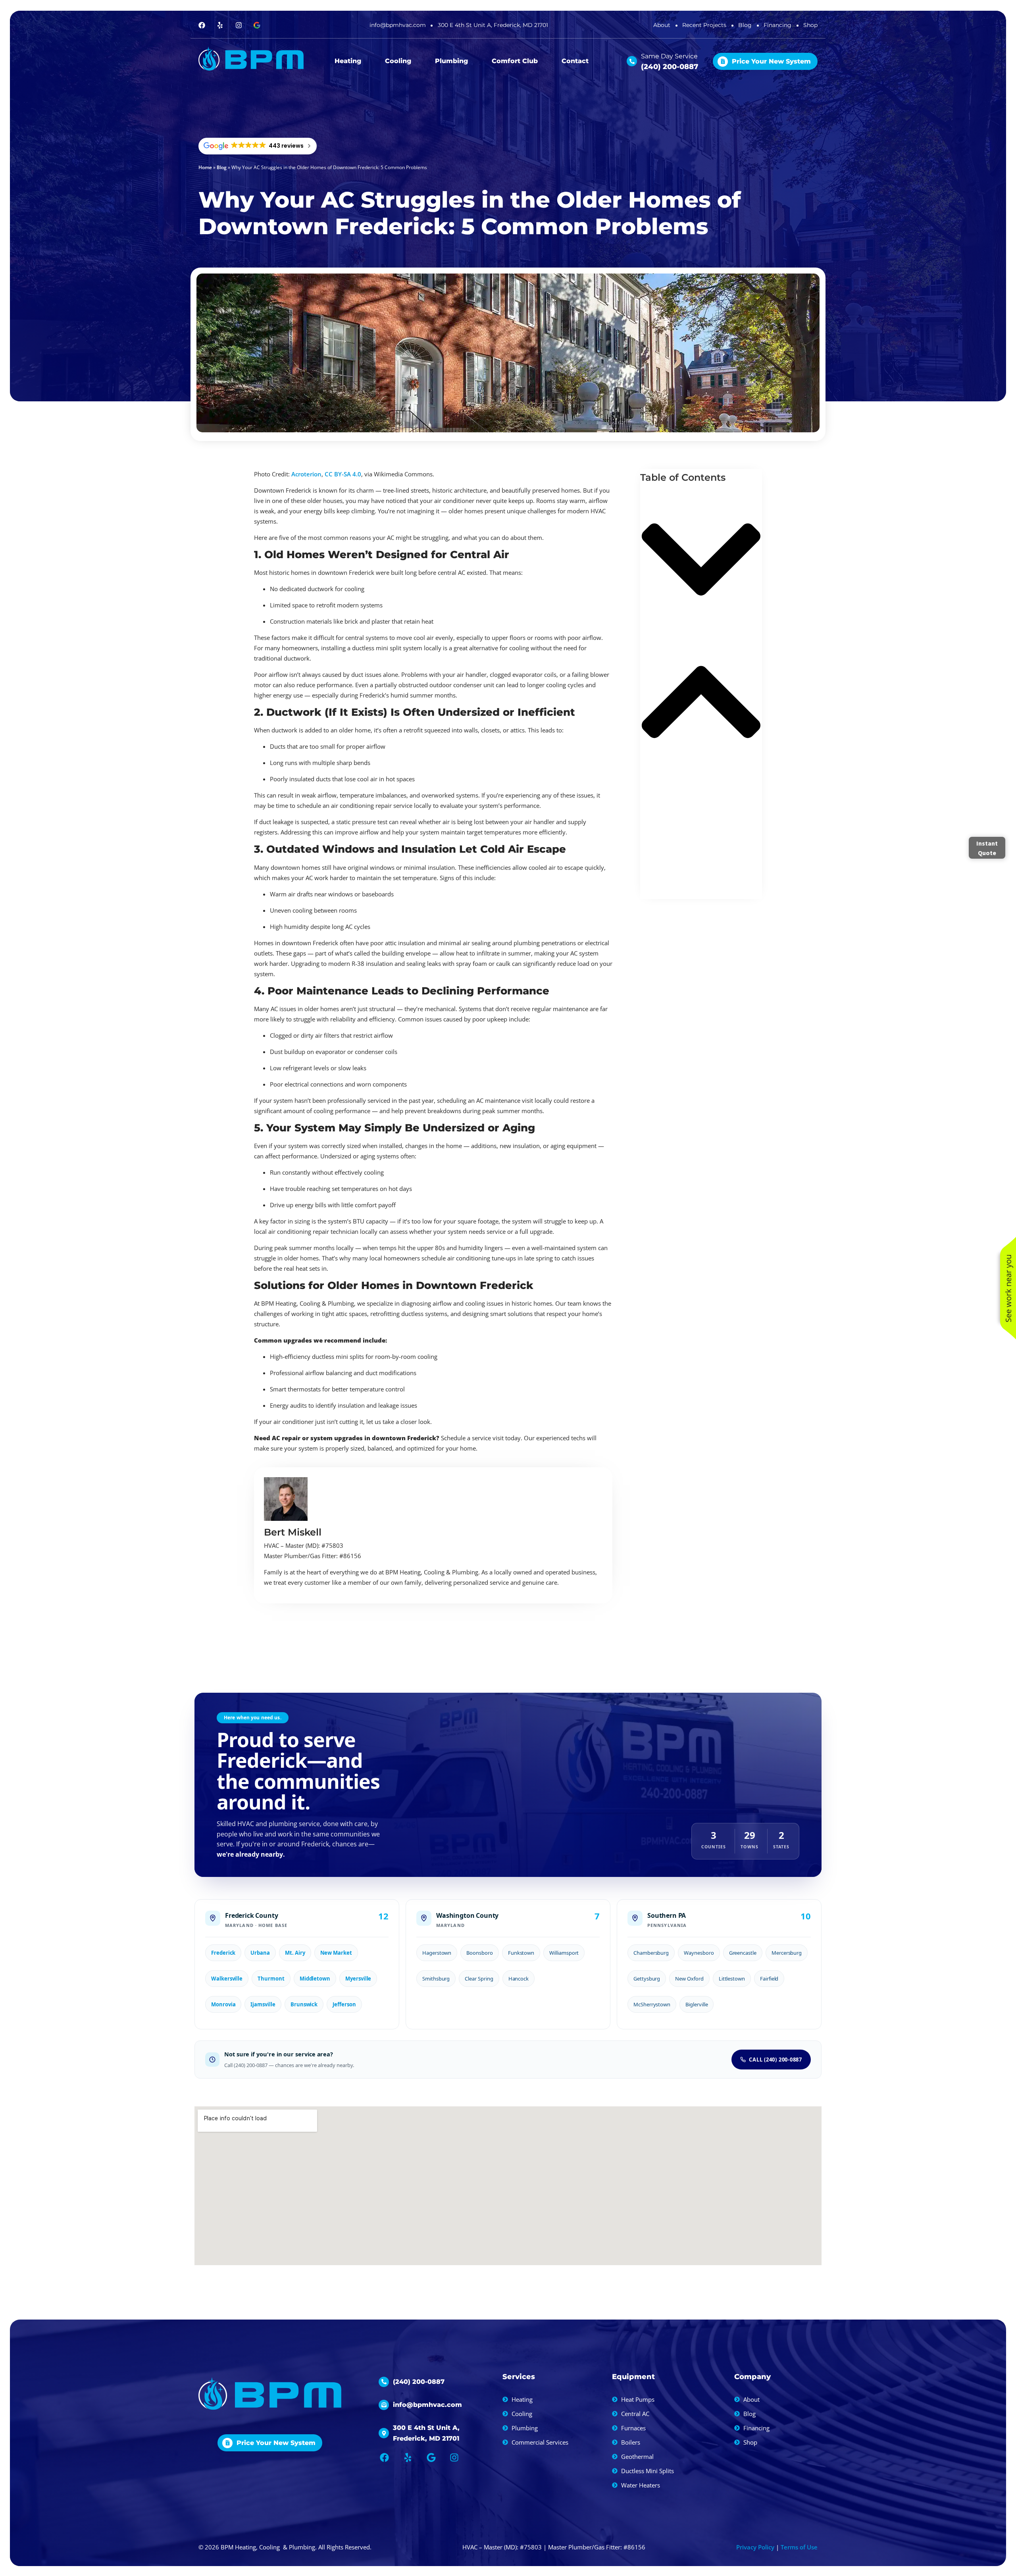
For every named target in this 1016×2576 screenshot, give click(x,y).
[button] (701, 561)
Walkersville (227, 1979)
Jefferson (344, 2004)
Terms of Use (799, 2547)
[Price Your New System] (723, 61)
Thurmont (271, 1979)
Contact (575, 61)
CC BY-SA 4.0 (343, 474)
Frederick (223, 1953)
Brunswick (304, 2004)
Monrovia (223, 2004)
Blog (222, 167)
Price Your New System (771, 61)
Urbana (260, 1953)
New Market (336, 1953)
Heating (348, 61)
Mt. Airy (295, 1953)
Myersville (358, 1979)
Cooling (398, 61)
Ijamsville (263, 2004)
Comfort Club (515, 61)
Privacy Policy (755, 2547)
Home (205, 167)
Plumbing (451, 61)
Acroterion (306, 474)
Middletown (315, 1979)
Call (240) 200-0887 (775, 2060)
